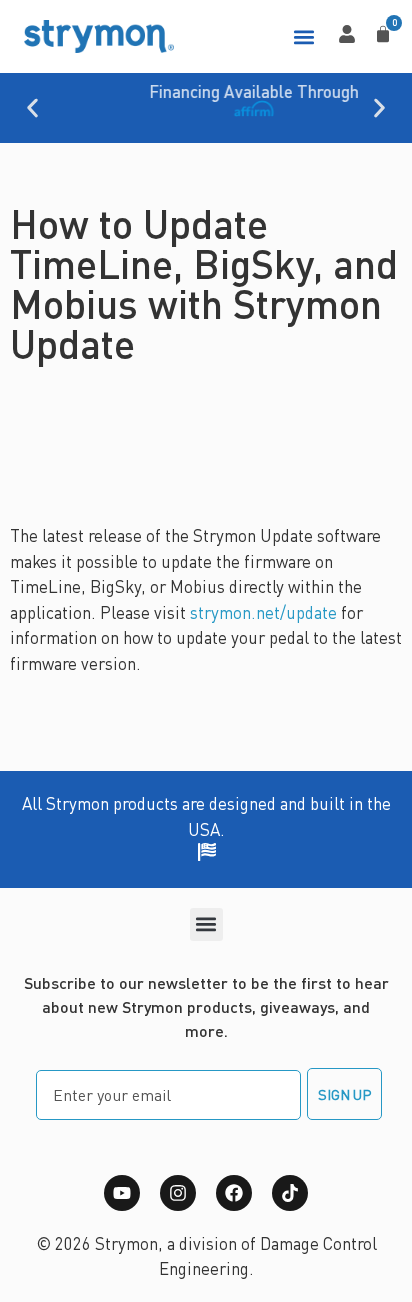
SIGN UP (344, 1094)
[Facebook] (234, 1193)
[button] (303, 36)
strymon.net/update (263, 612)
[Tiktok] (290, 1193)
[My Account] (347, 34)
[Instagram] (178, 1193)
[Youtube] (122, 1193)
